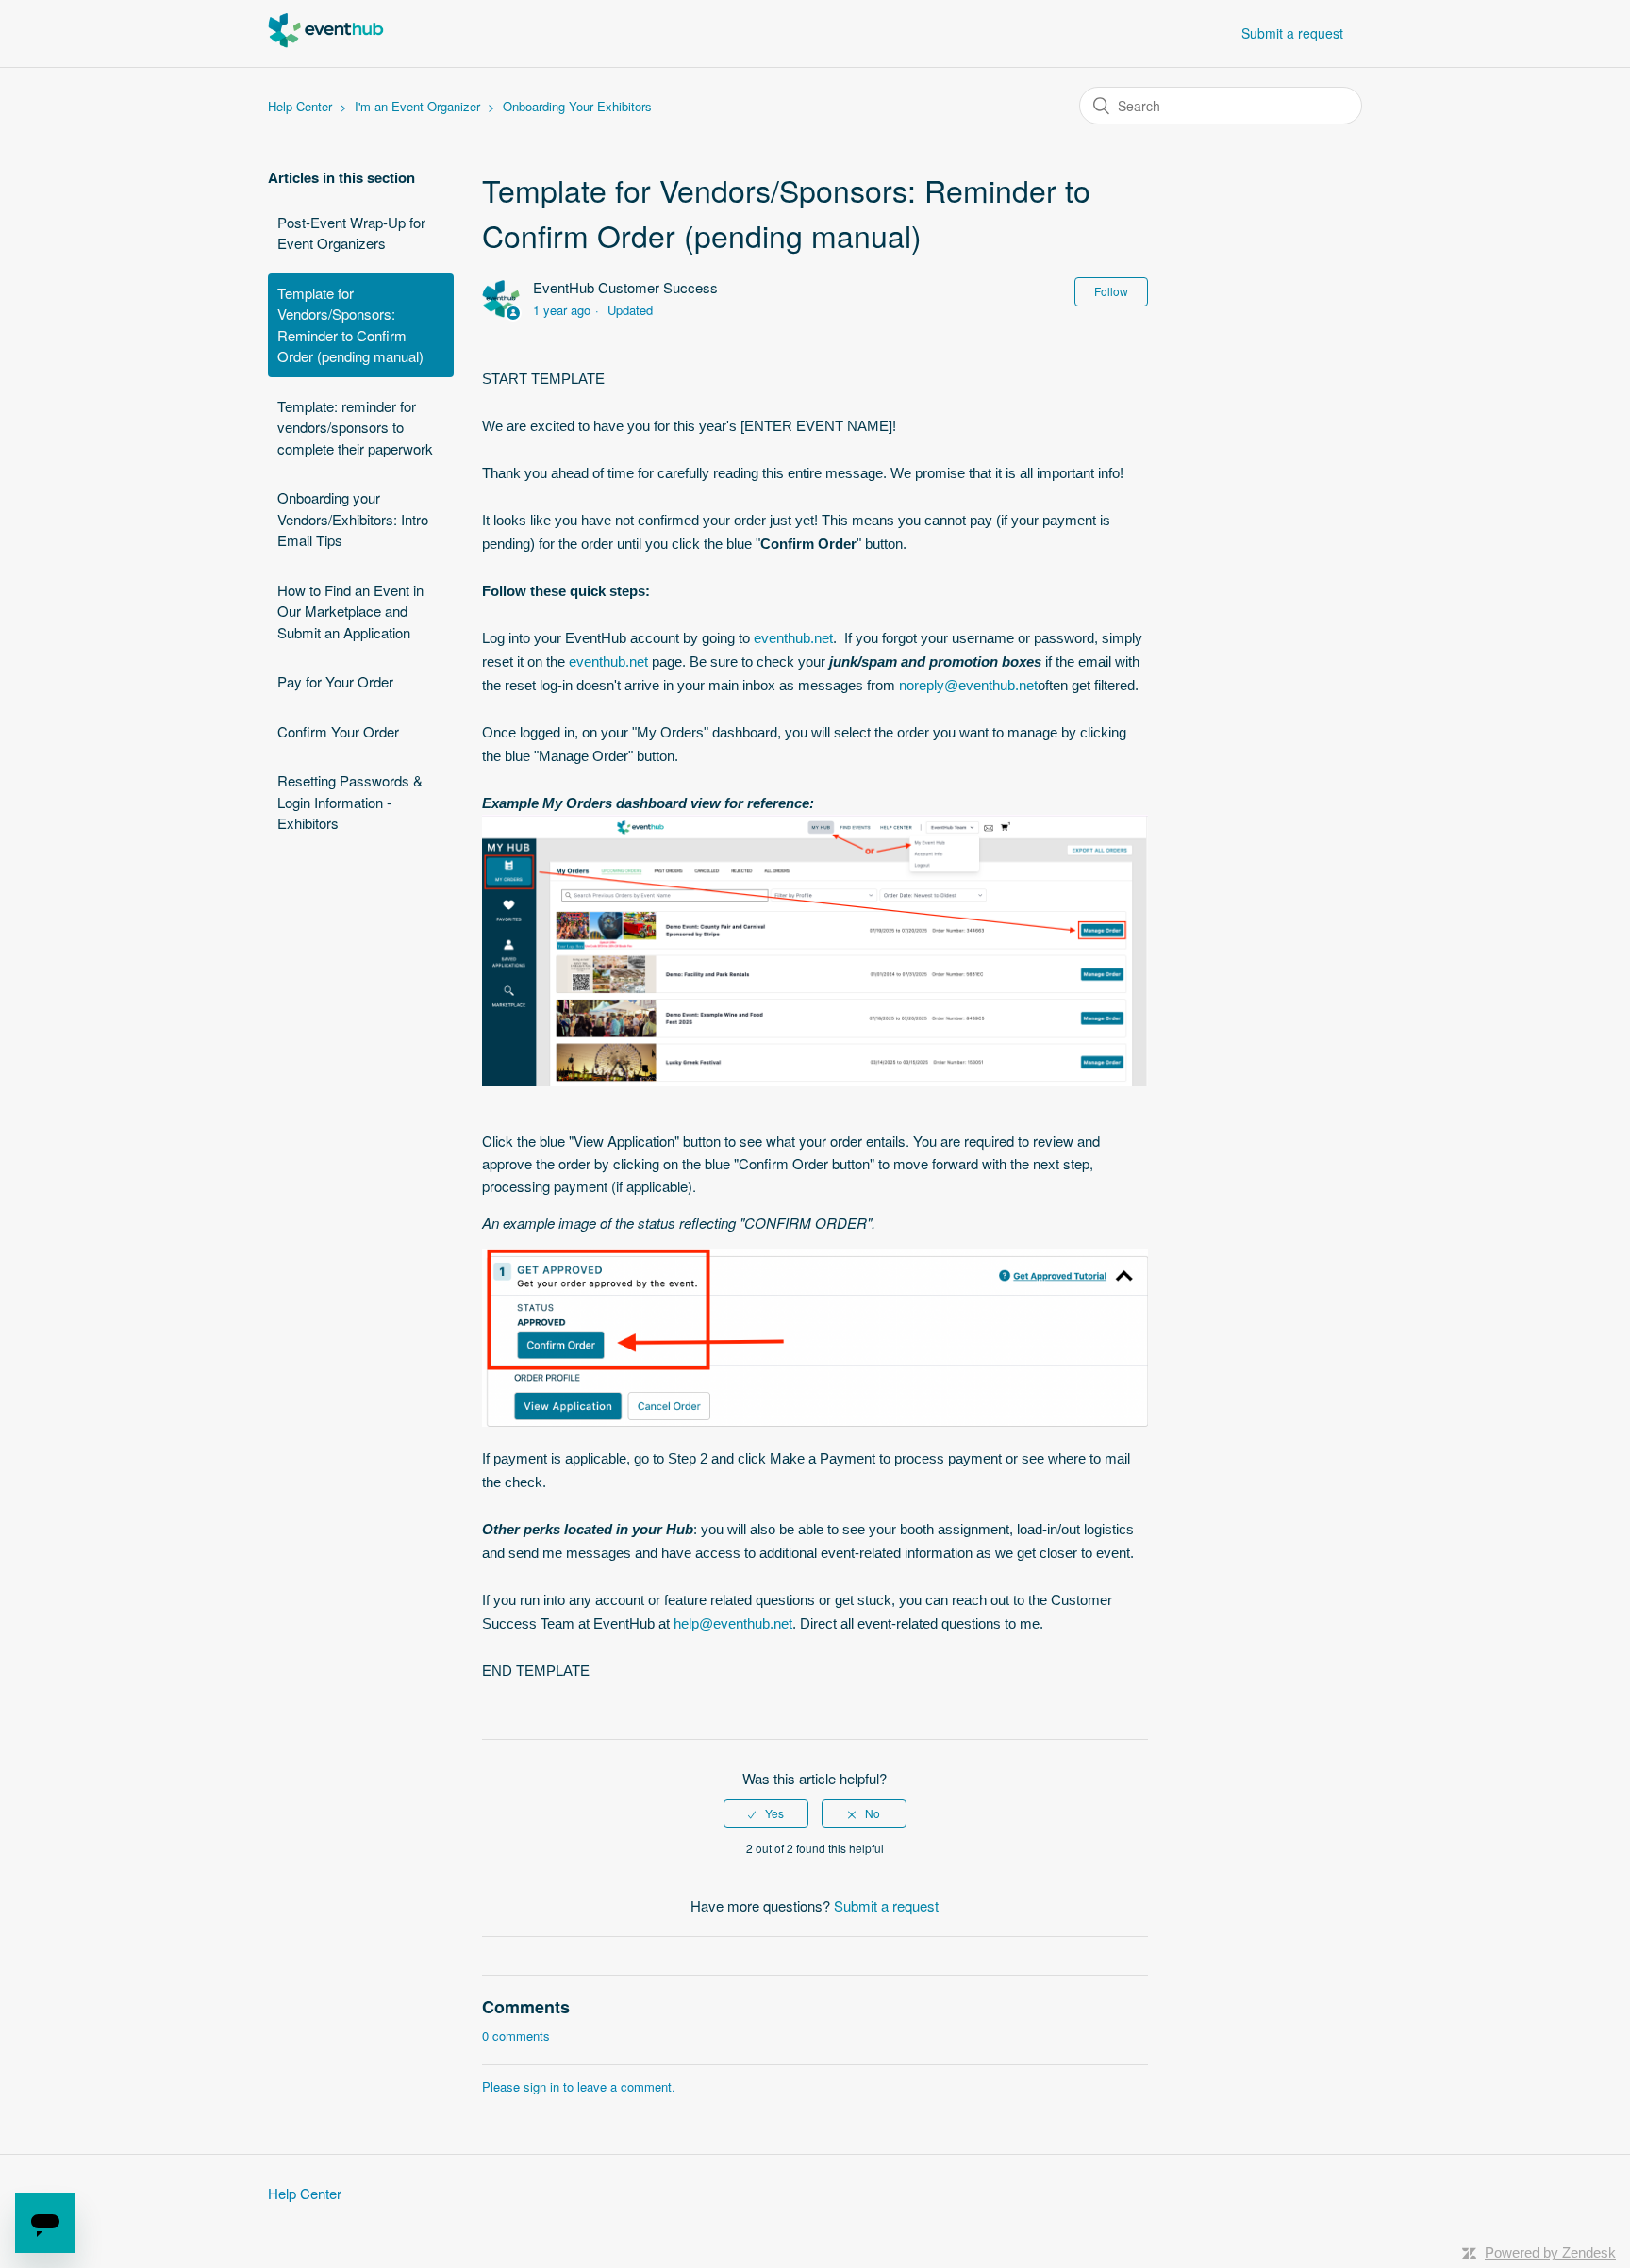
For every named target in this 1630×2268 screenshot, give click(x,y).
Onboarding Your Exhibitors (577, 106)
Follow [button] (1111, 291)
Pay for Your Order (335, 681)
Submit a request (1292, 33)
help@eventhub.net (733, 1623)
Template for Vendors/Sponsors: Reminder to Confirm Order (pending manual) (350, 325)
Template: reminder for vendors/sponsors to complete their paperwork (355, 427)
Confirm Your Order (338, 731)
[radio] (766, 1813)
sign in (541, 2086)
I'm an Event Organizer (417, 106)
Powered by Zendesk (1550, 2252)
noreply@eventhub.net (968, 685)
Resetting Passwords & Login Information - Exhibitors (350, 802)
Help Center (300, 106)
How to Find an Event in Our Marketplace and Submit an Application (350, 611)
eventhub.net (793, 638)
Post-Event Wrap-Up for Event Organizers (351, 233)
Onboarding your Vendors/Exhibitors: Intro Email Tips (353, 519)
